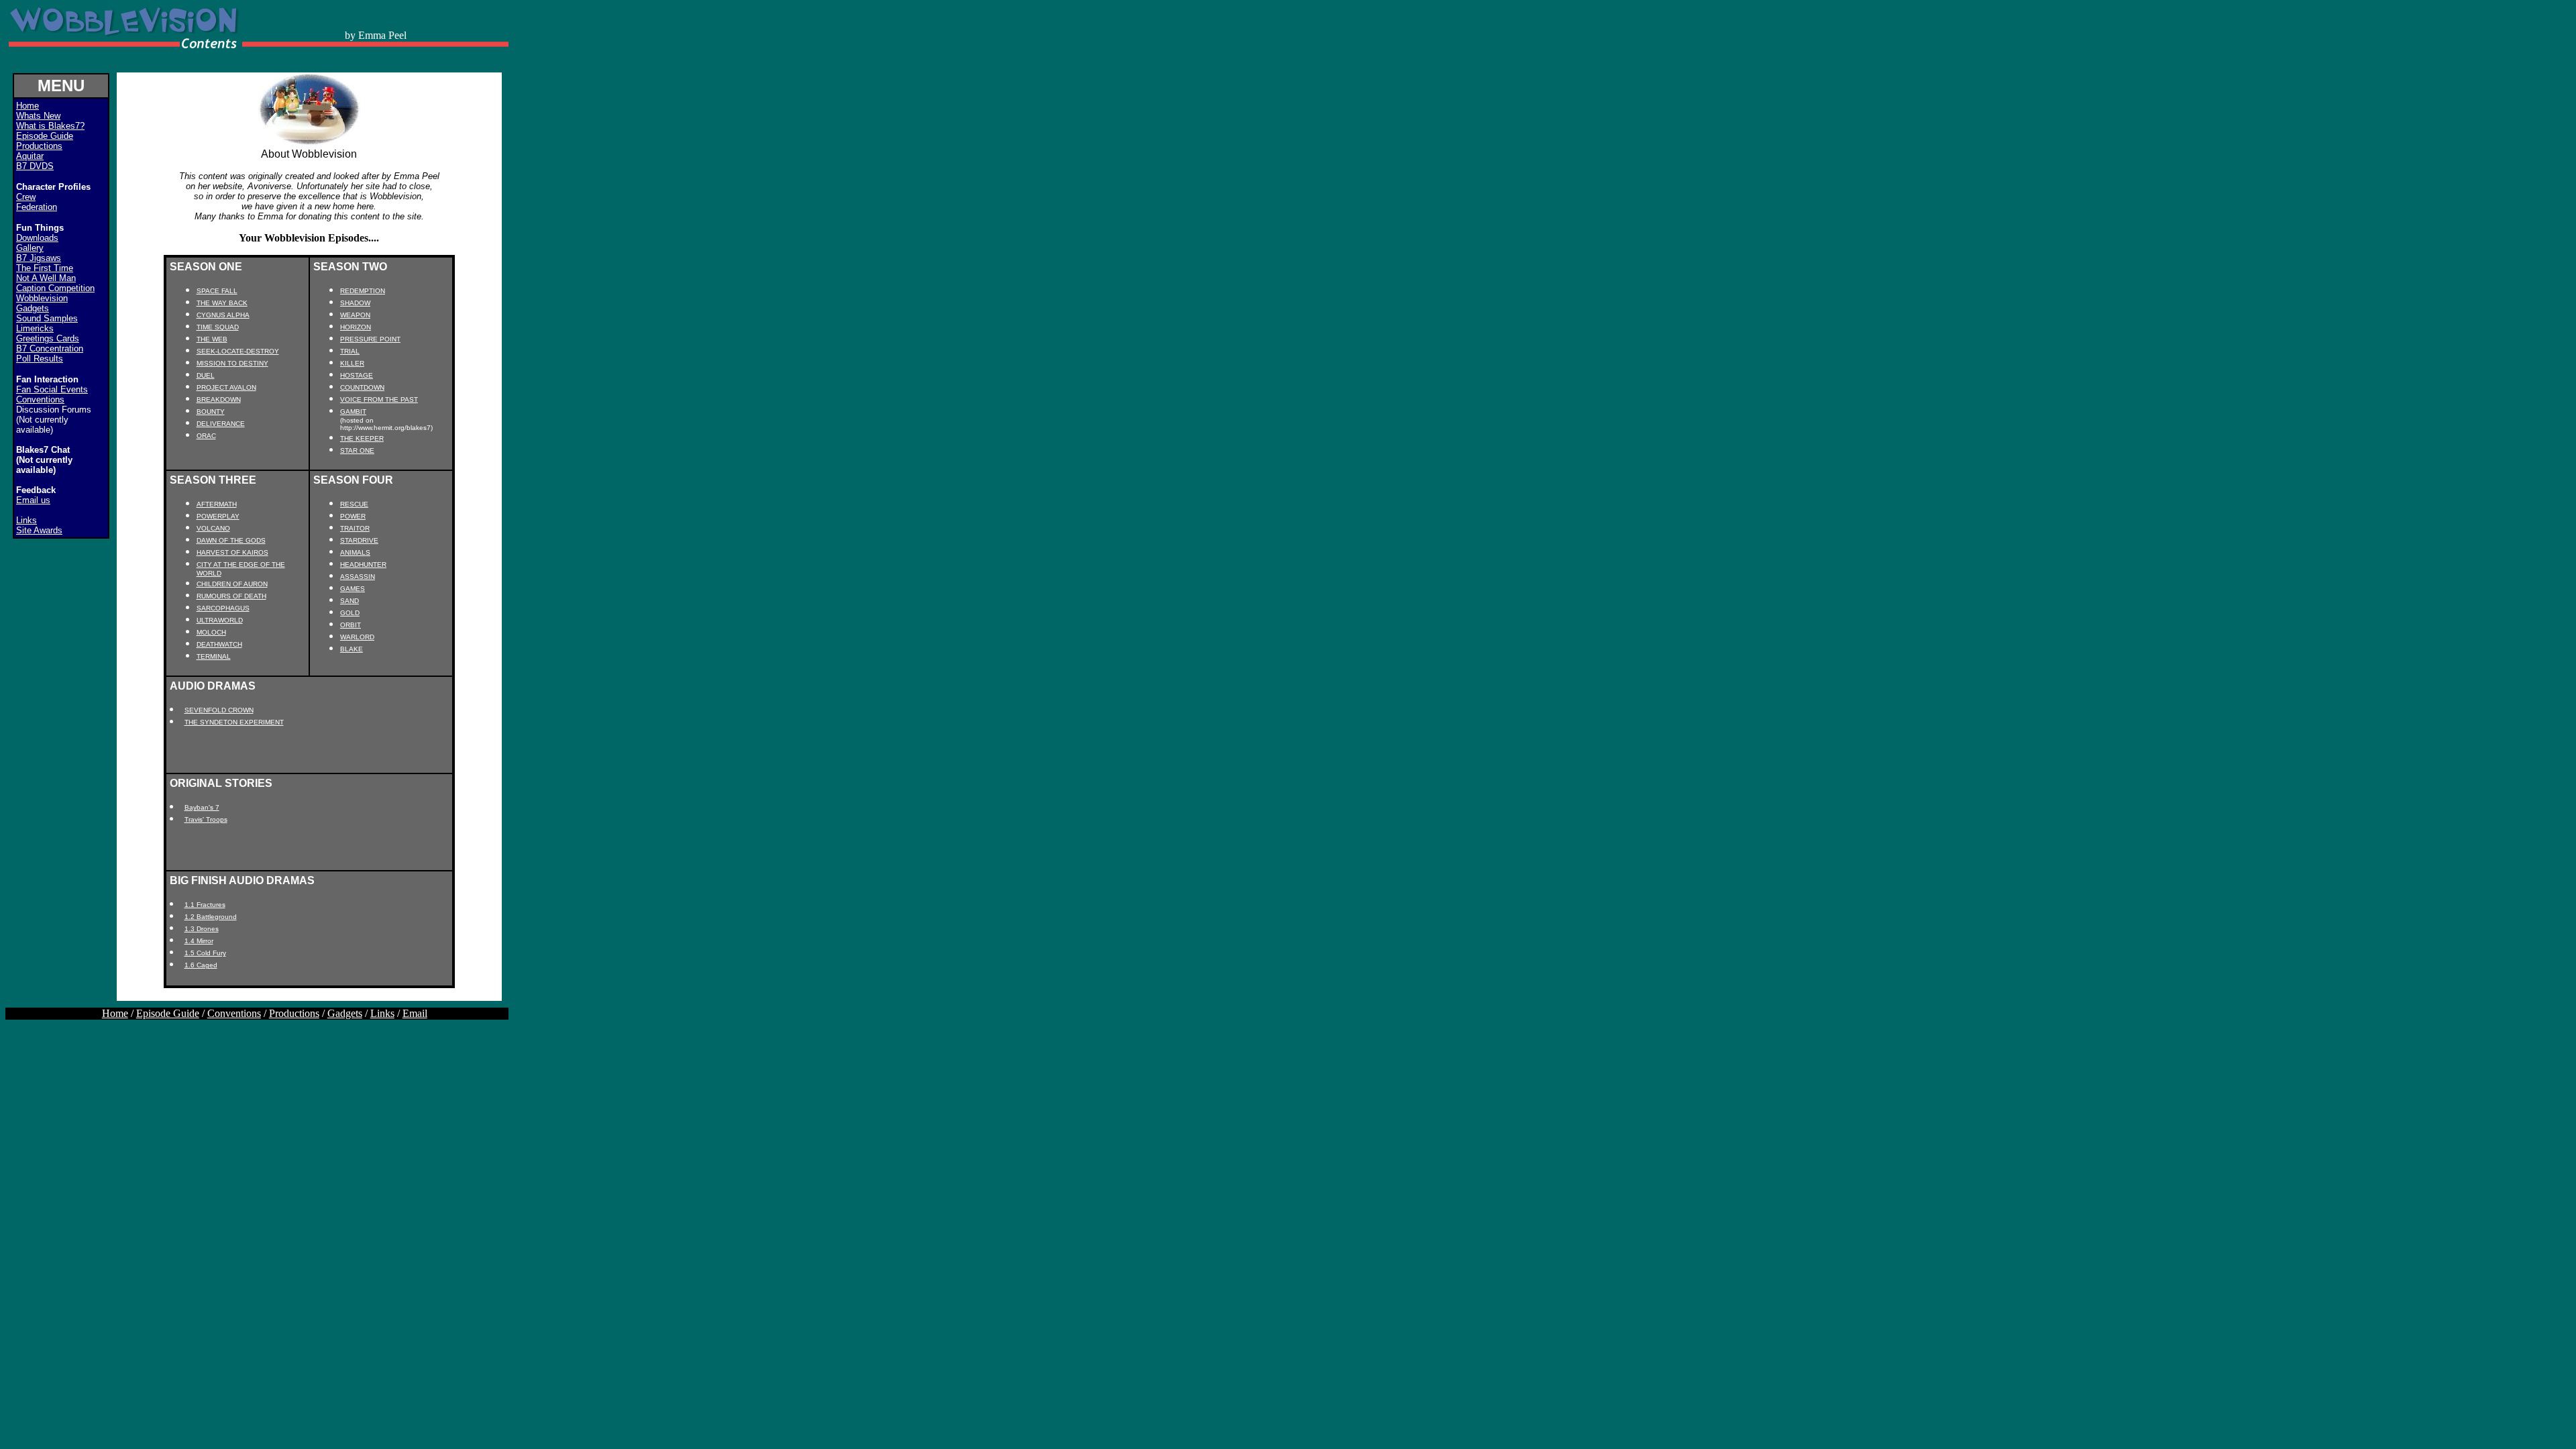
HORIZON (356, 327)
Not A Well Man (46, 278)
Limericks (35, 328)
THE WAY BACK (222, 303)
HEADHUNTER (363, 565)
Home (115, 1013)
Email (415, 1013)
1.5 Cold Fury (205, 953)
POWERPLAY (218, 516)
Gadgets (33, 308)
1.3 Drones (202, 929)
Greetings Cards (48, 338)
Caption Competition (55, 288)
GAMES (353, 589)
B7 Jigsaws (39, 258)
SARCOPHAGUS (223, 608)
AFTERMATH (217, 504)
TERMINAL (214, 656)
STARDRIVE (359, 540)
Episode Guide (45, 136)
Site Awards (39, 530)
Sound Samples (47, 318)
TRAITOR (355, 528)
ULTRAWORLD (220, 620)
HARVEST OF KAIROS (232, 552)
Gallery (30, 248)
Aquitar (30, 156)
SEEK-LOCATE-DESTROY (238, 351)
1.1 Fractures (205, 905)
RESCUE (354, 504)
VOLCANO (213, 528)
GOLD (350, 613)
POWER (353, 516)
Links (26, 520)
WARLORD (357, 637)
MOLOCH (211, 632)
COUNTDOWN (362, 387)
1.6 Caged (201, 965)
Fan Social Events (52, 389)
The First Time (45, 268)
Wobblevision (42, 298)
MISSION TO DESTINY (232, 363)
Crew (26, 197)
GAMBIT (353, 412)
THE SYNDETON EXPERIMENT (234, 722)
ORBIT (351, 625)
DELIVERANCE (221, 424)
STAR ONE (357, 450)
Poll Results (40, 359)
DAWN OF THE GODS (231, 540)
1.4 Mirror (199, 941)
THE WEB (212, 339)
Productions (39, 146)
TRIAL (350, 351)
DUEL (206, 375)
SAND (350, 601)
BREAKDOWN (219, 399)
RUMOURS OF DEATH (231, 596)
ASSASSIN (358, 577)
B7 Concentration (50, 348)
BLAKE (352, 649)
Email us (33, 500)
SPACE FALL (217, 291)
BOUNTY (211, 412)
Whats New (38, 116)
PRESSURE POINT (370, 339)
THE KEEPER (362, 438)
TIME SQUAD (218, 327)
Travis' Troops (206, 819)
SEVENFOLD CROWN (219, 710)
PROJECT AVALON (226, 387)
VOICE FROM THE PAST (379, 399)
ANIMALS (355, 552)
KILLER (352, 363)
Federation (37, 207)
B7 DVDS (35, 166)
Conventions (40, 399)
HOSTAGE (357, 375)
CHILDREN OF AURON (232, 584)
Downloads (37, 238)
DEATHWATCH (219, 644)
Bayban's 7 (202, 807)
